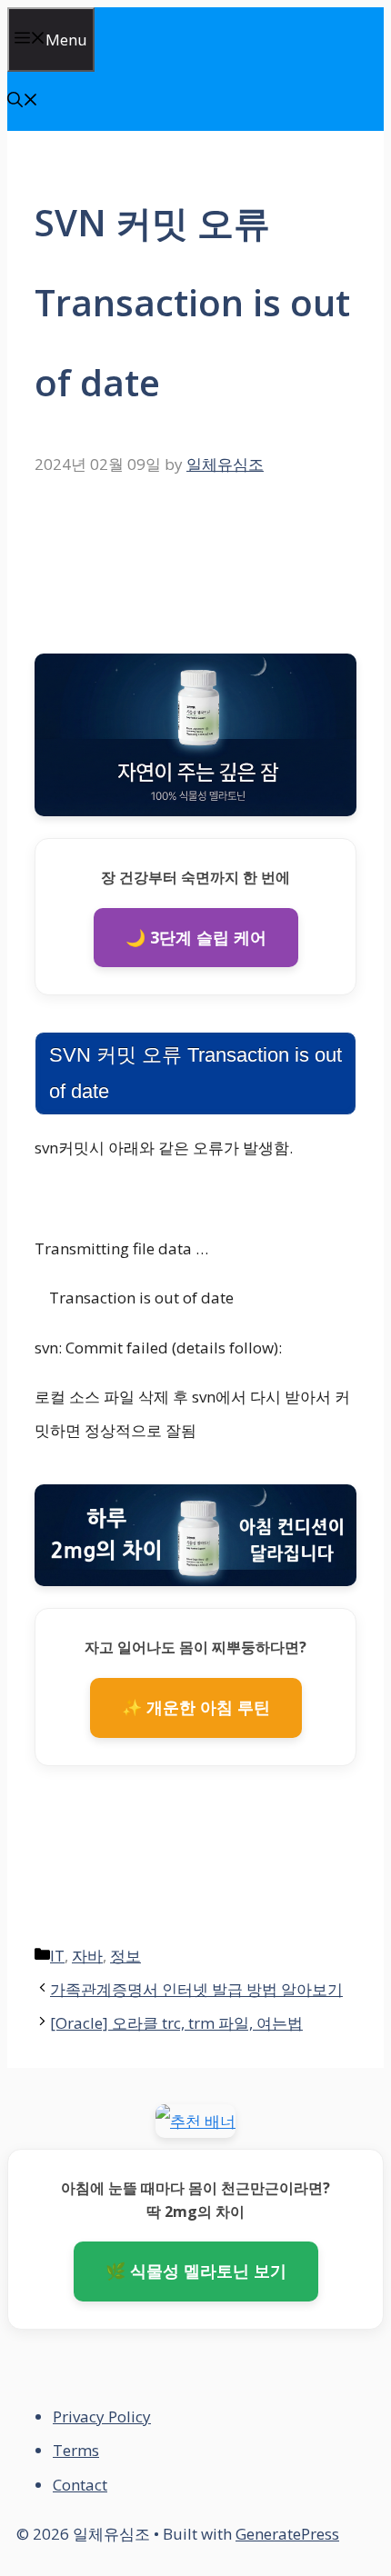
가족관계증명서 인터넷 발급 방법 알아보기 (196, 1989)
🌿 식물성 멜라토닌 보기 (196, 2271)
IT (57, 1956)
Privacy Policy (102, 2416)
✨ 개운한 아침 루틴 (196, 1707)
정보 (125, 1956)
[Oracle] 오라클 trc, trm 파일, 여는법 (176, 2023)
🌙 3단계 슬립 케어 (196, 937)
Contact (80, 2485)
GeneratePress (287, 2534)
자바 (87, 1956)
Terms (76, 2450)
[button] (23, 101)
